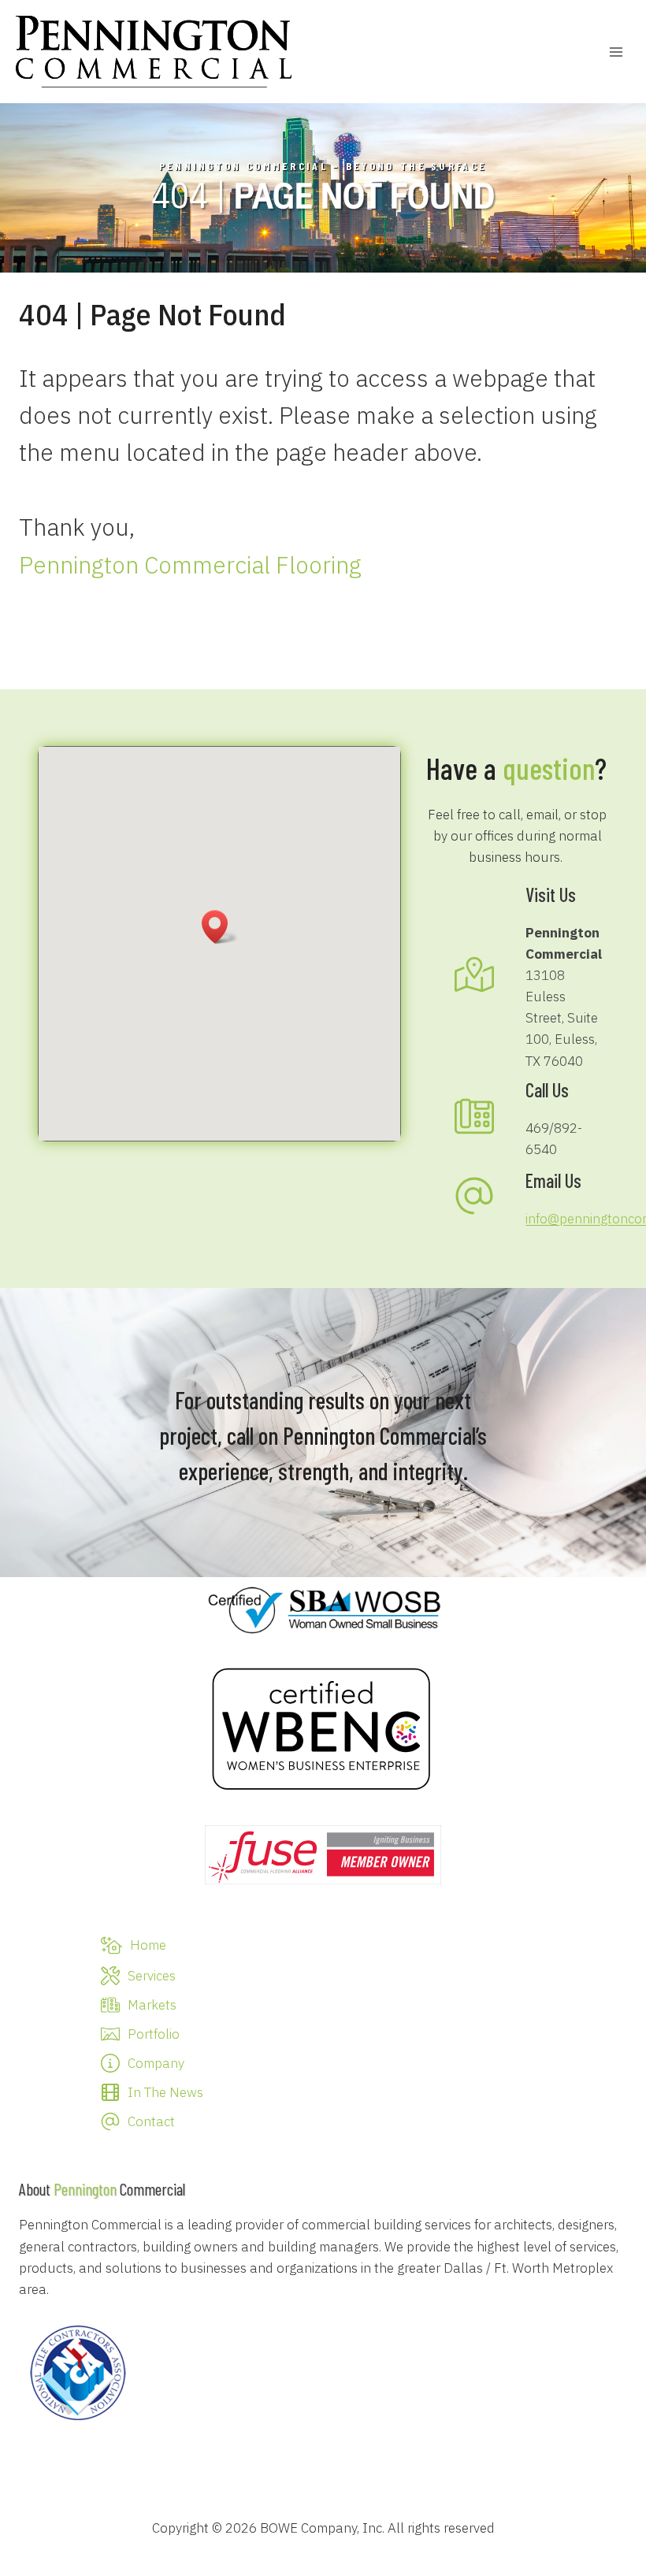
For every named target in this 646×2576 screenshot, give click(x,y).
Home (148, 1945)
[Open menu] (616, 52)
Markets (152, 2005)
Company (156, 2063)
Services (152, 1976)
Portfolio (154, 2034)
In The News (165, 2092)
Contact (151, 2121)
